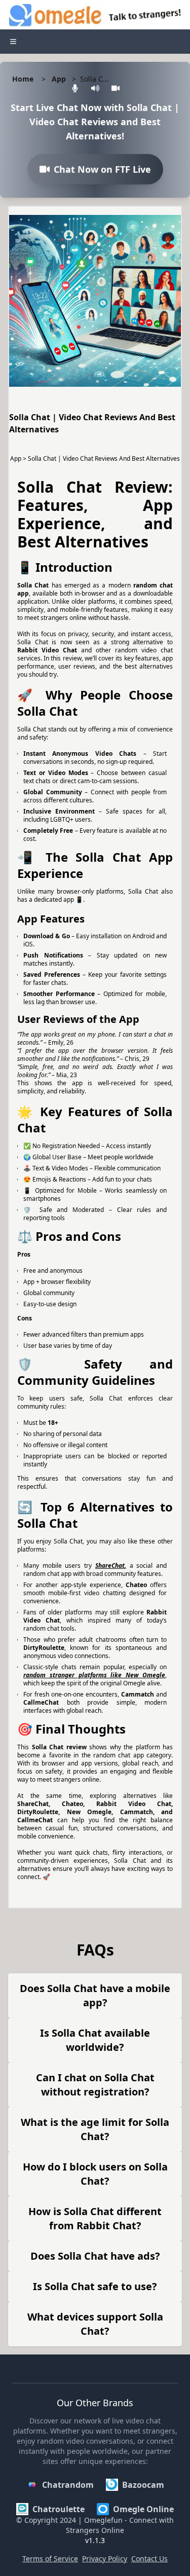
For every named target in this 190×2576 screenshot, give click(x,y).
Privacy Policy (105, 2559)
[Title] (13, 42)
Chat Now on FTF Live (102, 172)
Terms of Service (50, 2559)
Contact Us (149, 2559)
